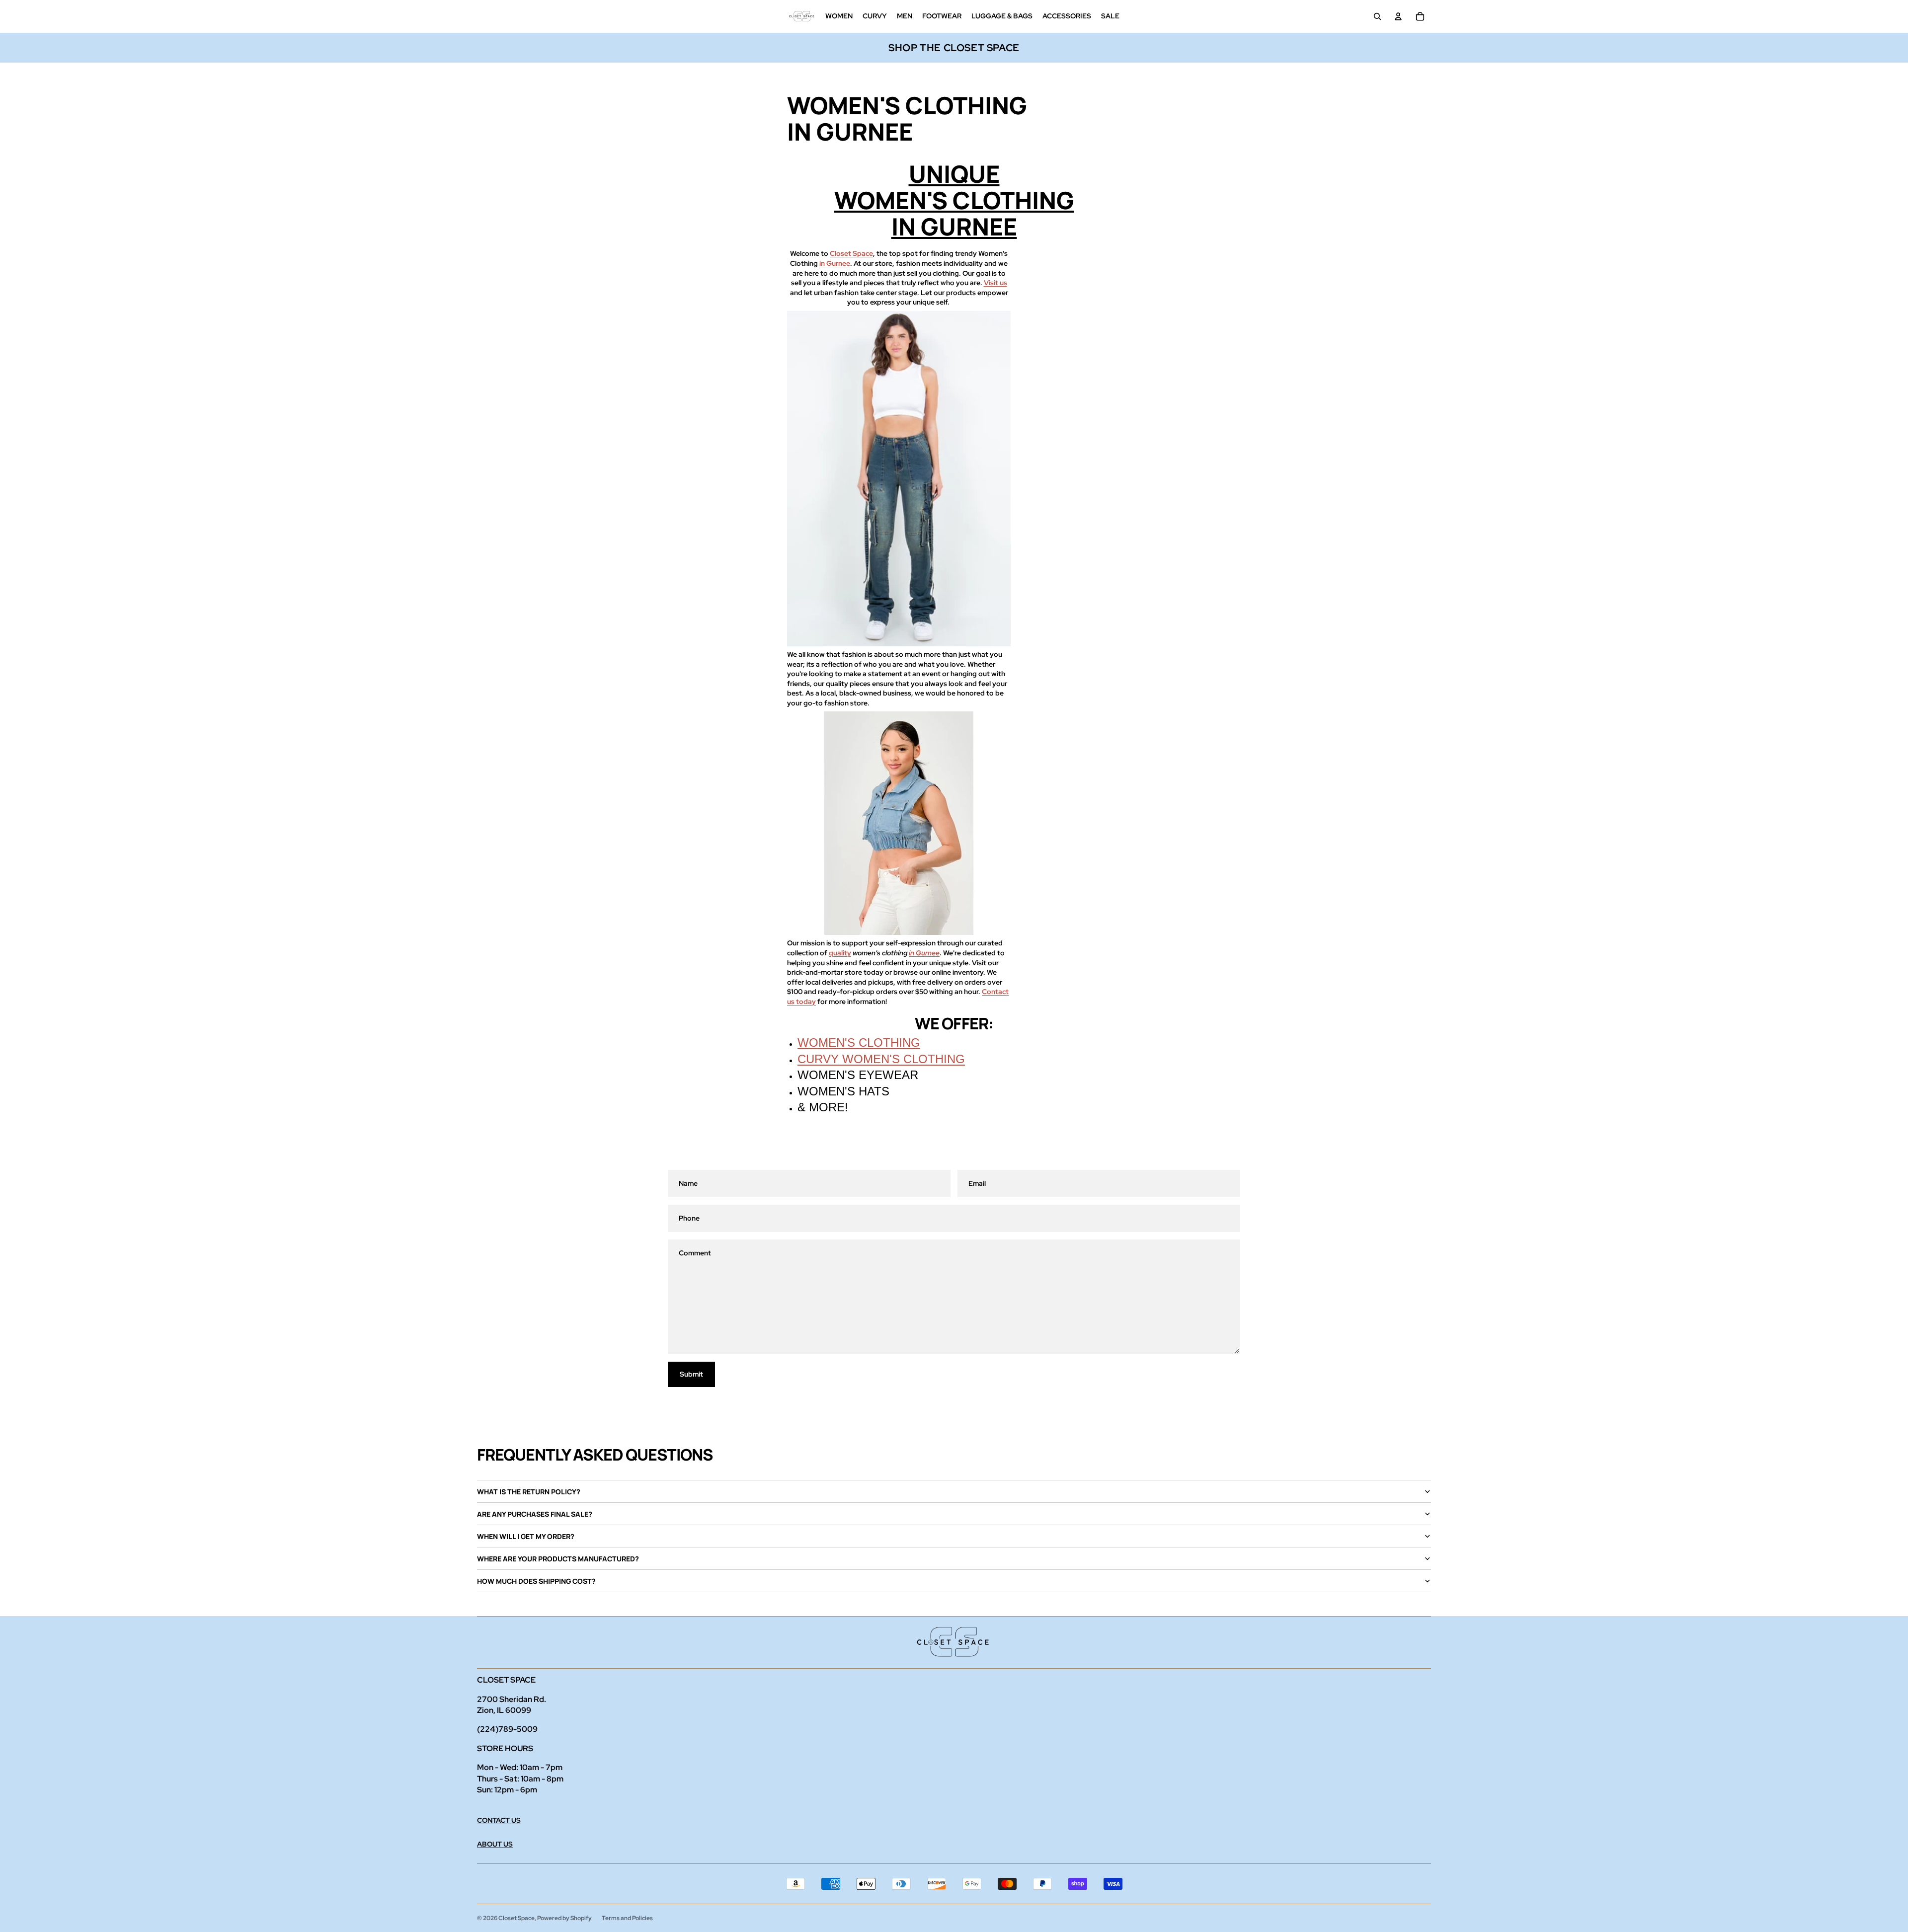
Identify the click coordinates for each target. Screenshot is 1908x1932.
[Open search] (1377, 16)
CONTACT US (499, 1820)
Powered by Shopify (564, 1918)
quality (840, 953)
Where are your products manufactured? (558, 1559)
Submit (691, 1374)
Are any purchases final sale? (535, 1514)
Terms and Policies (627, 1918)
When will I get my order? (526, 1536)
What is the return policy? (529, 1492)
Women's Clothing (859, 1043)
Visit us (995, 283)
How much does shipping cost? (536, 1581)
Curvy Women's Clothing (881, 1059)
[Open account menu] (1398, 16)
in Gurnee (835, 263)
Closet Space (851, 253)
